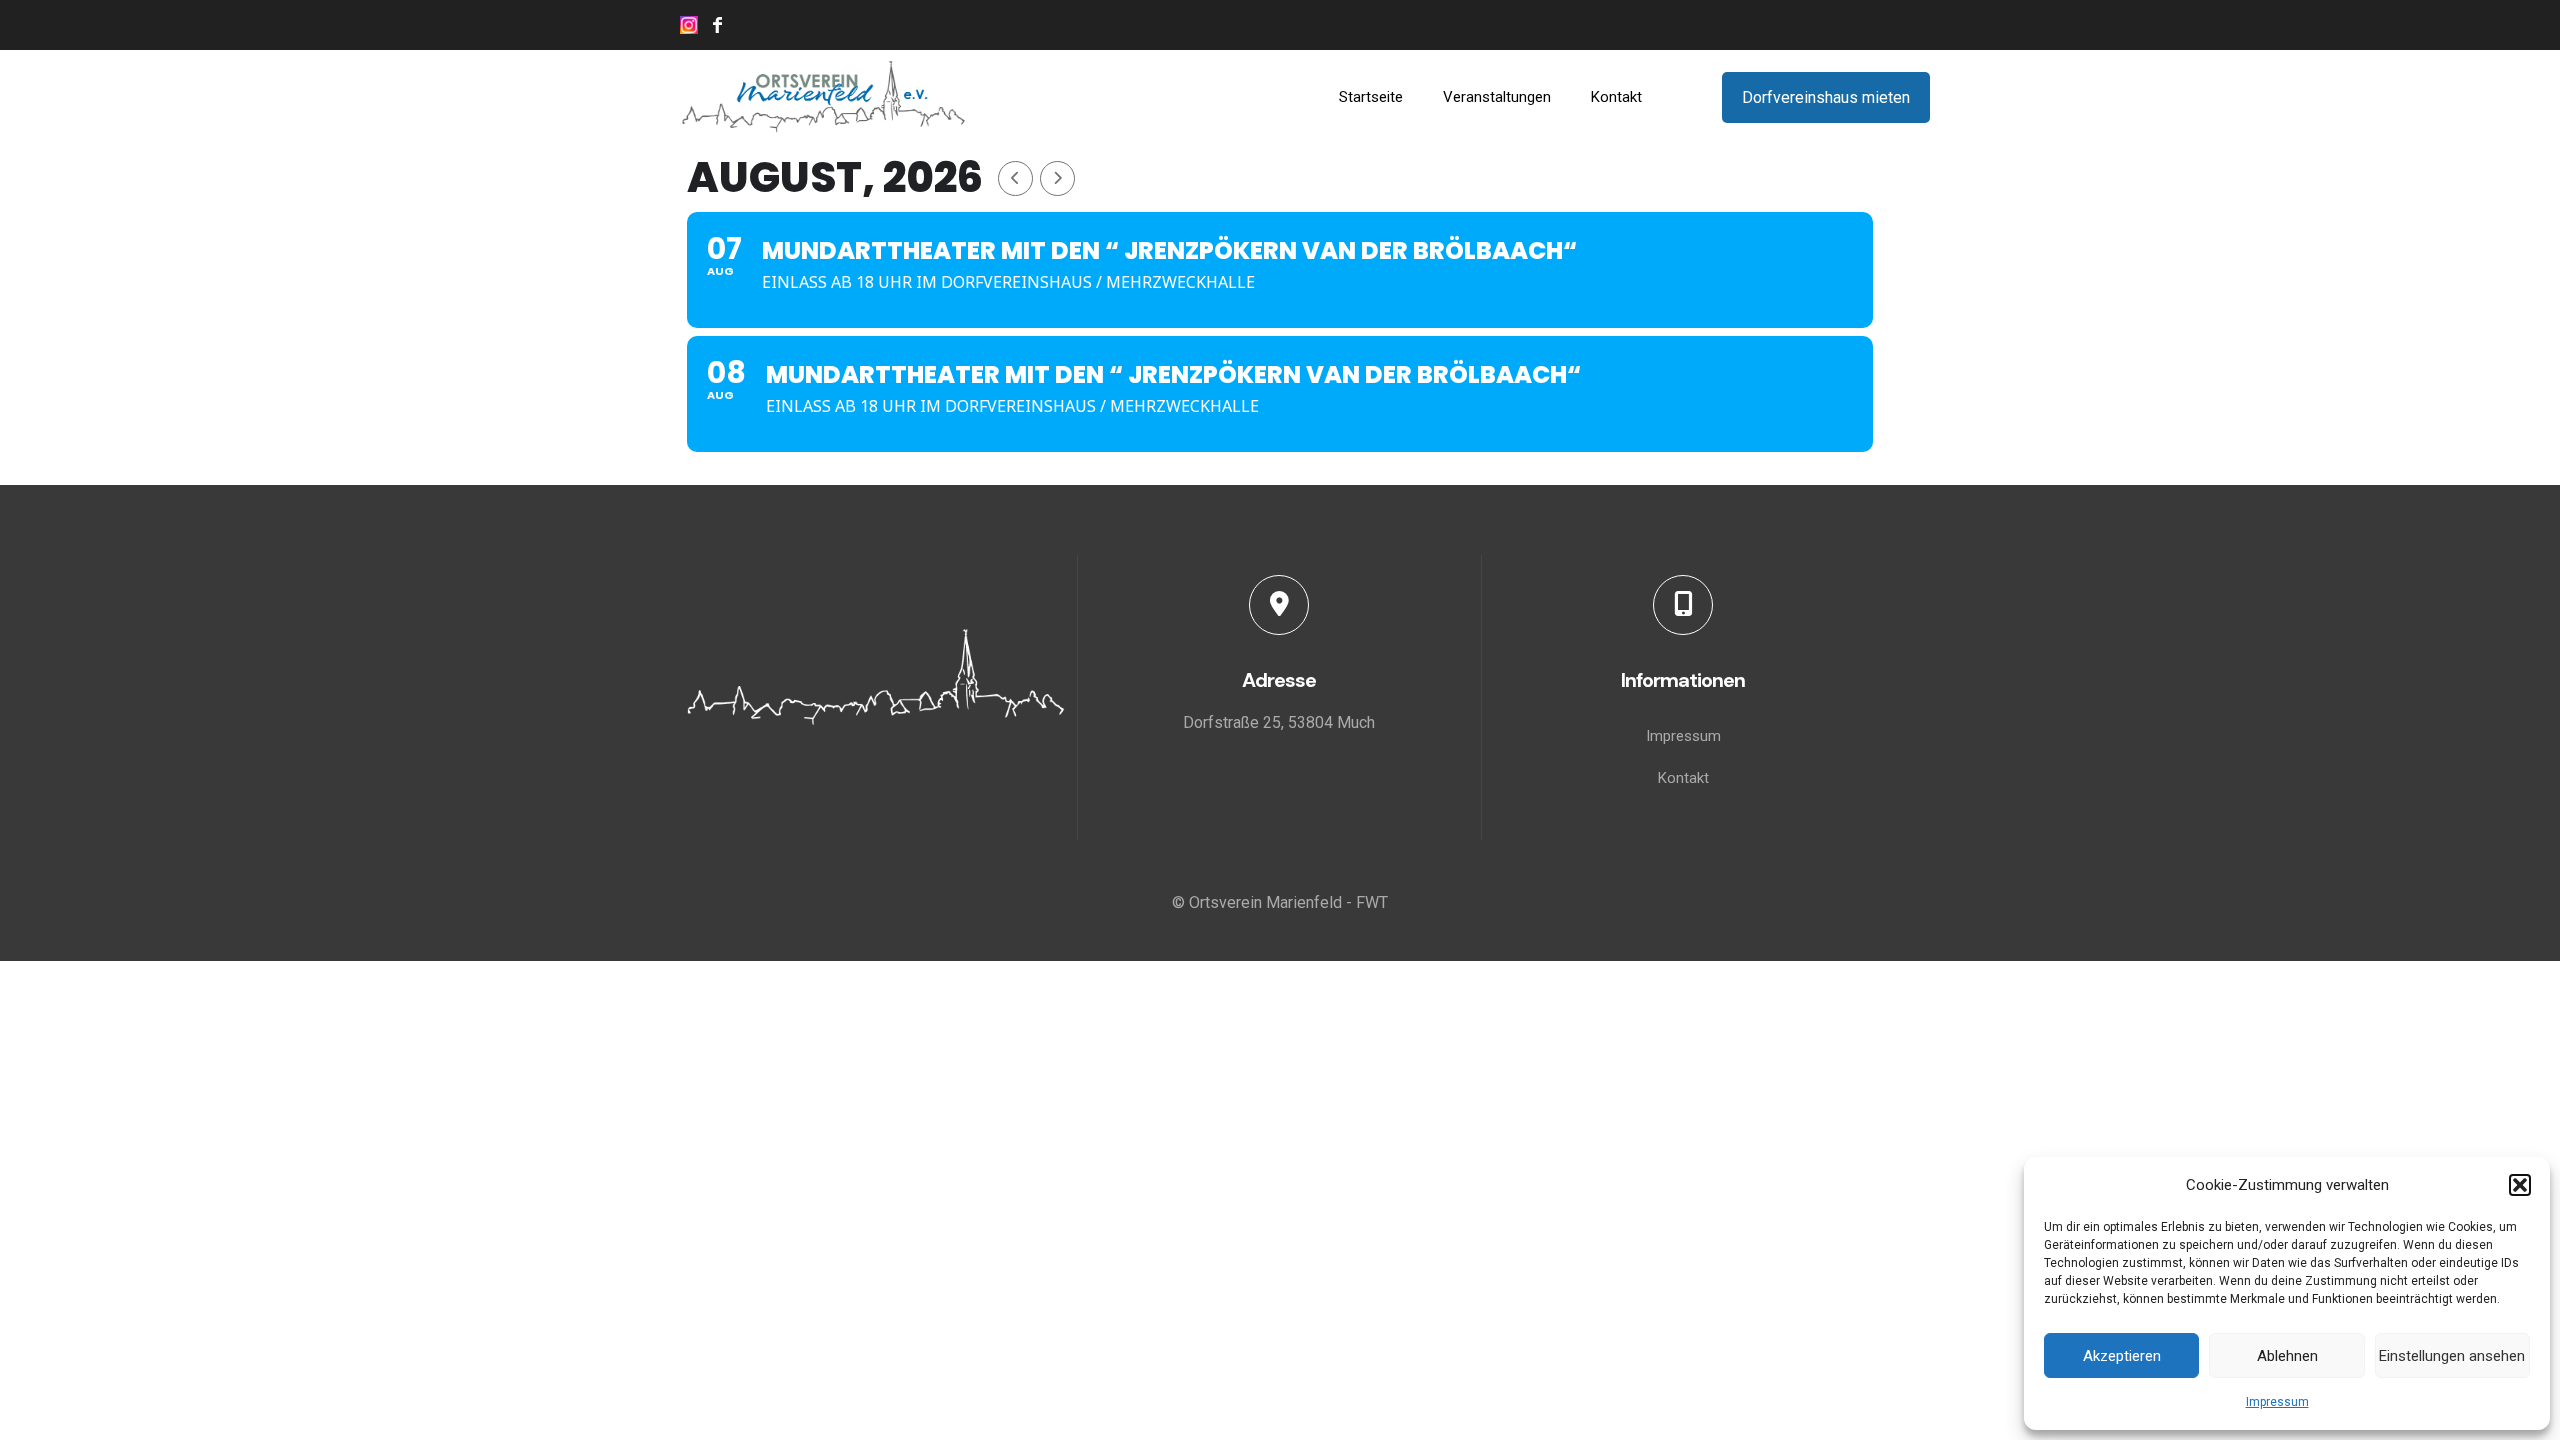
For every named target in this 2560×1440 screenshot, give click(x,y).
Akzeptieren (2122, 1356)
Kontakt (1683, 778)
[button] (2520, 1185)
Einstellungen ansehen (2452, 1356)
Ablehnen (2287, 1356)
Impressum (2277, 1402)
